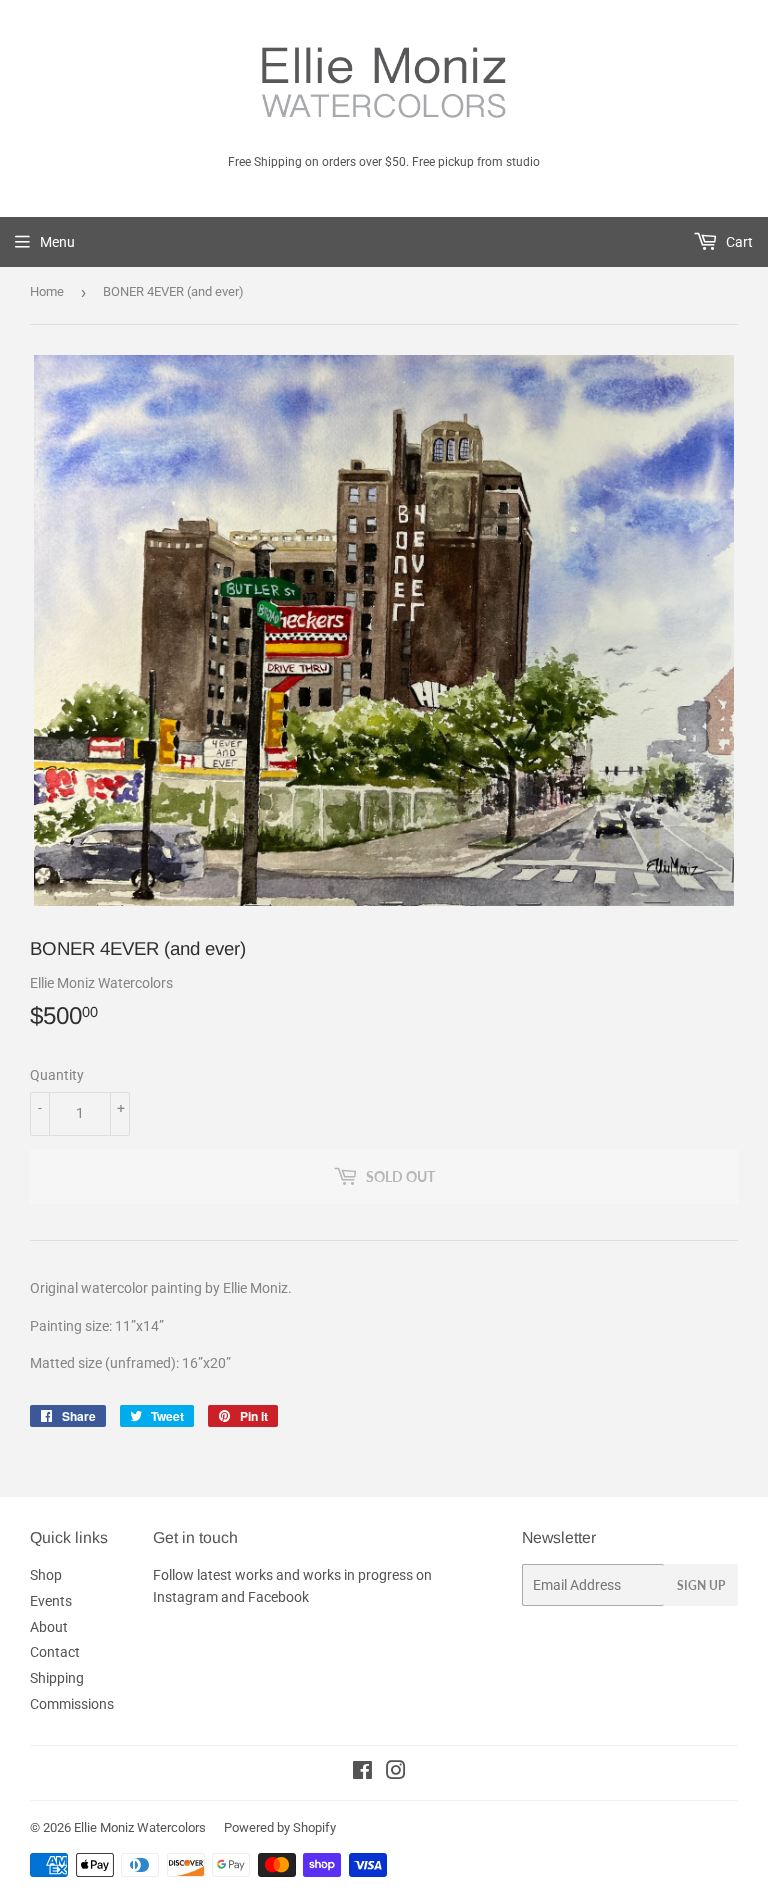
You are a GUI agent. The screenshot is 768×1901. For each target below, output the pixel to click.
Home (47, 291)
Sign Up (701, 1585)
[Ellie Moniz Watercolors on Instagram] (396, 1773)
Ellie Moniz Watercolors (140, 1827)
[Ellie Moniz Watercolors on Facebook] (362, 1773)
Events (51, 1601)
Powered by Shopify (280, 1827)
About (49, 1627)
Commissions (72, 1704)
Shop (46, 1575)
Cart (738, 242)
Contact (55, 1652)
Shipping (57, 1678)
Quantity (57, 1075)
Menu (57, 242)
